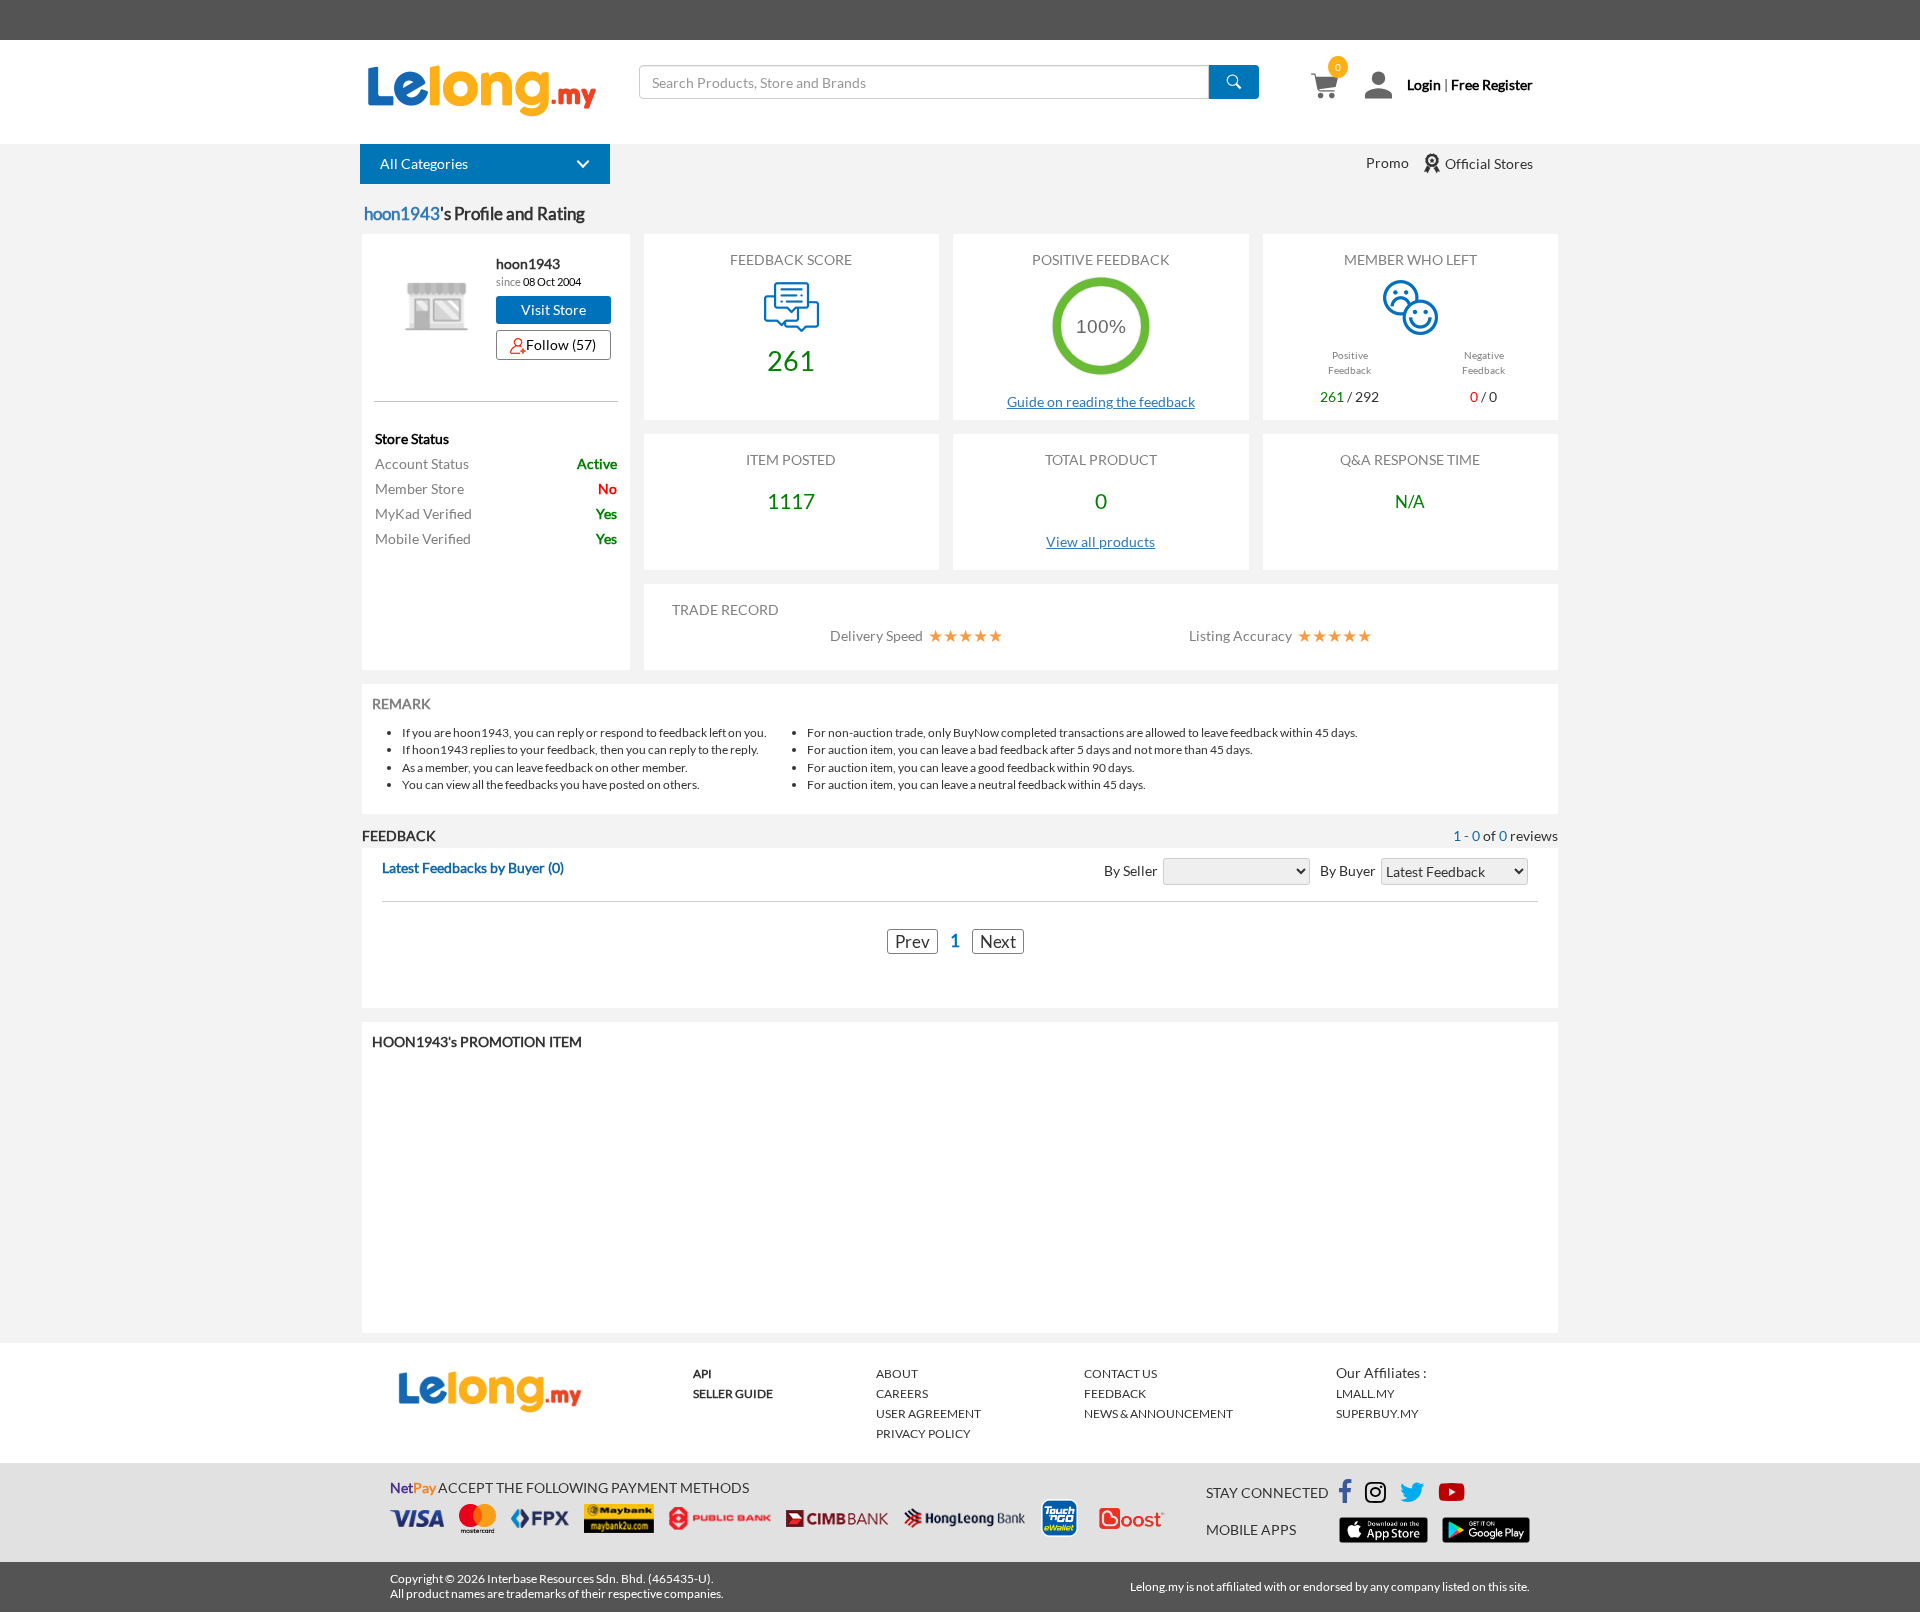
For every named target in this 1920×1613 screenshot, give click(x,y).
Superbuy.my (1377, 1413)
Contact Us (1120, 1373)
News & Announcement (1158, 1413)
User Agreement (928, 1413)
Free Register (1492, 84)
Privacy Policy (923, 1433)
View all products (1100, 541)
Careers (902, 1393)
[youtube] (1451, 1495)
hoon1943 (402, 213)
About (897, 1373)
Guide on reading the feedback (1101, 401)
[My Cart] (1324, 87)
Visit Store (553, 309)
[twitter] (1412, 1495)
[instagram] (1375, 1495)
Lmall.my (1365, 1393)
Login (1424, 84)
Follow (561, 344)
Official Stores (1487, 163)
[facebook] (1345, 1492)
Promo (1387, 162)
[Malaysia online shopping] (492, 91)
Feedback (1115, 1393)
